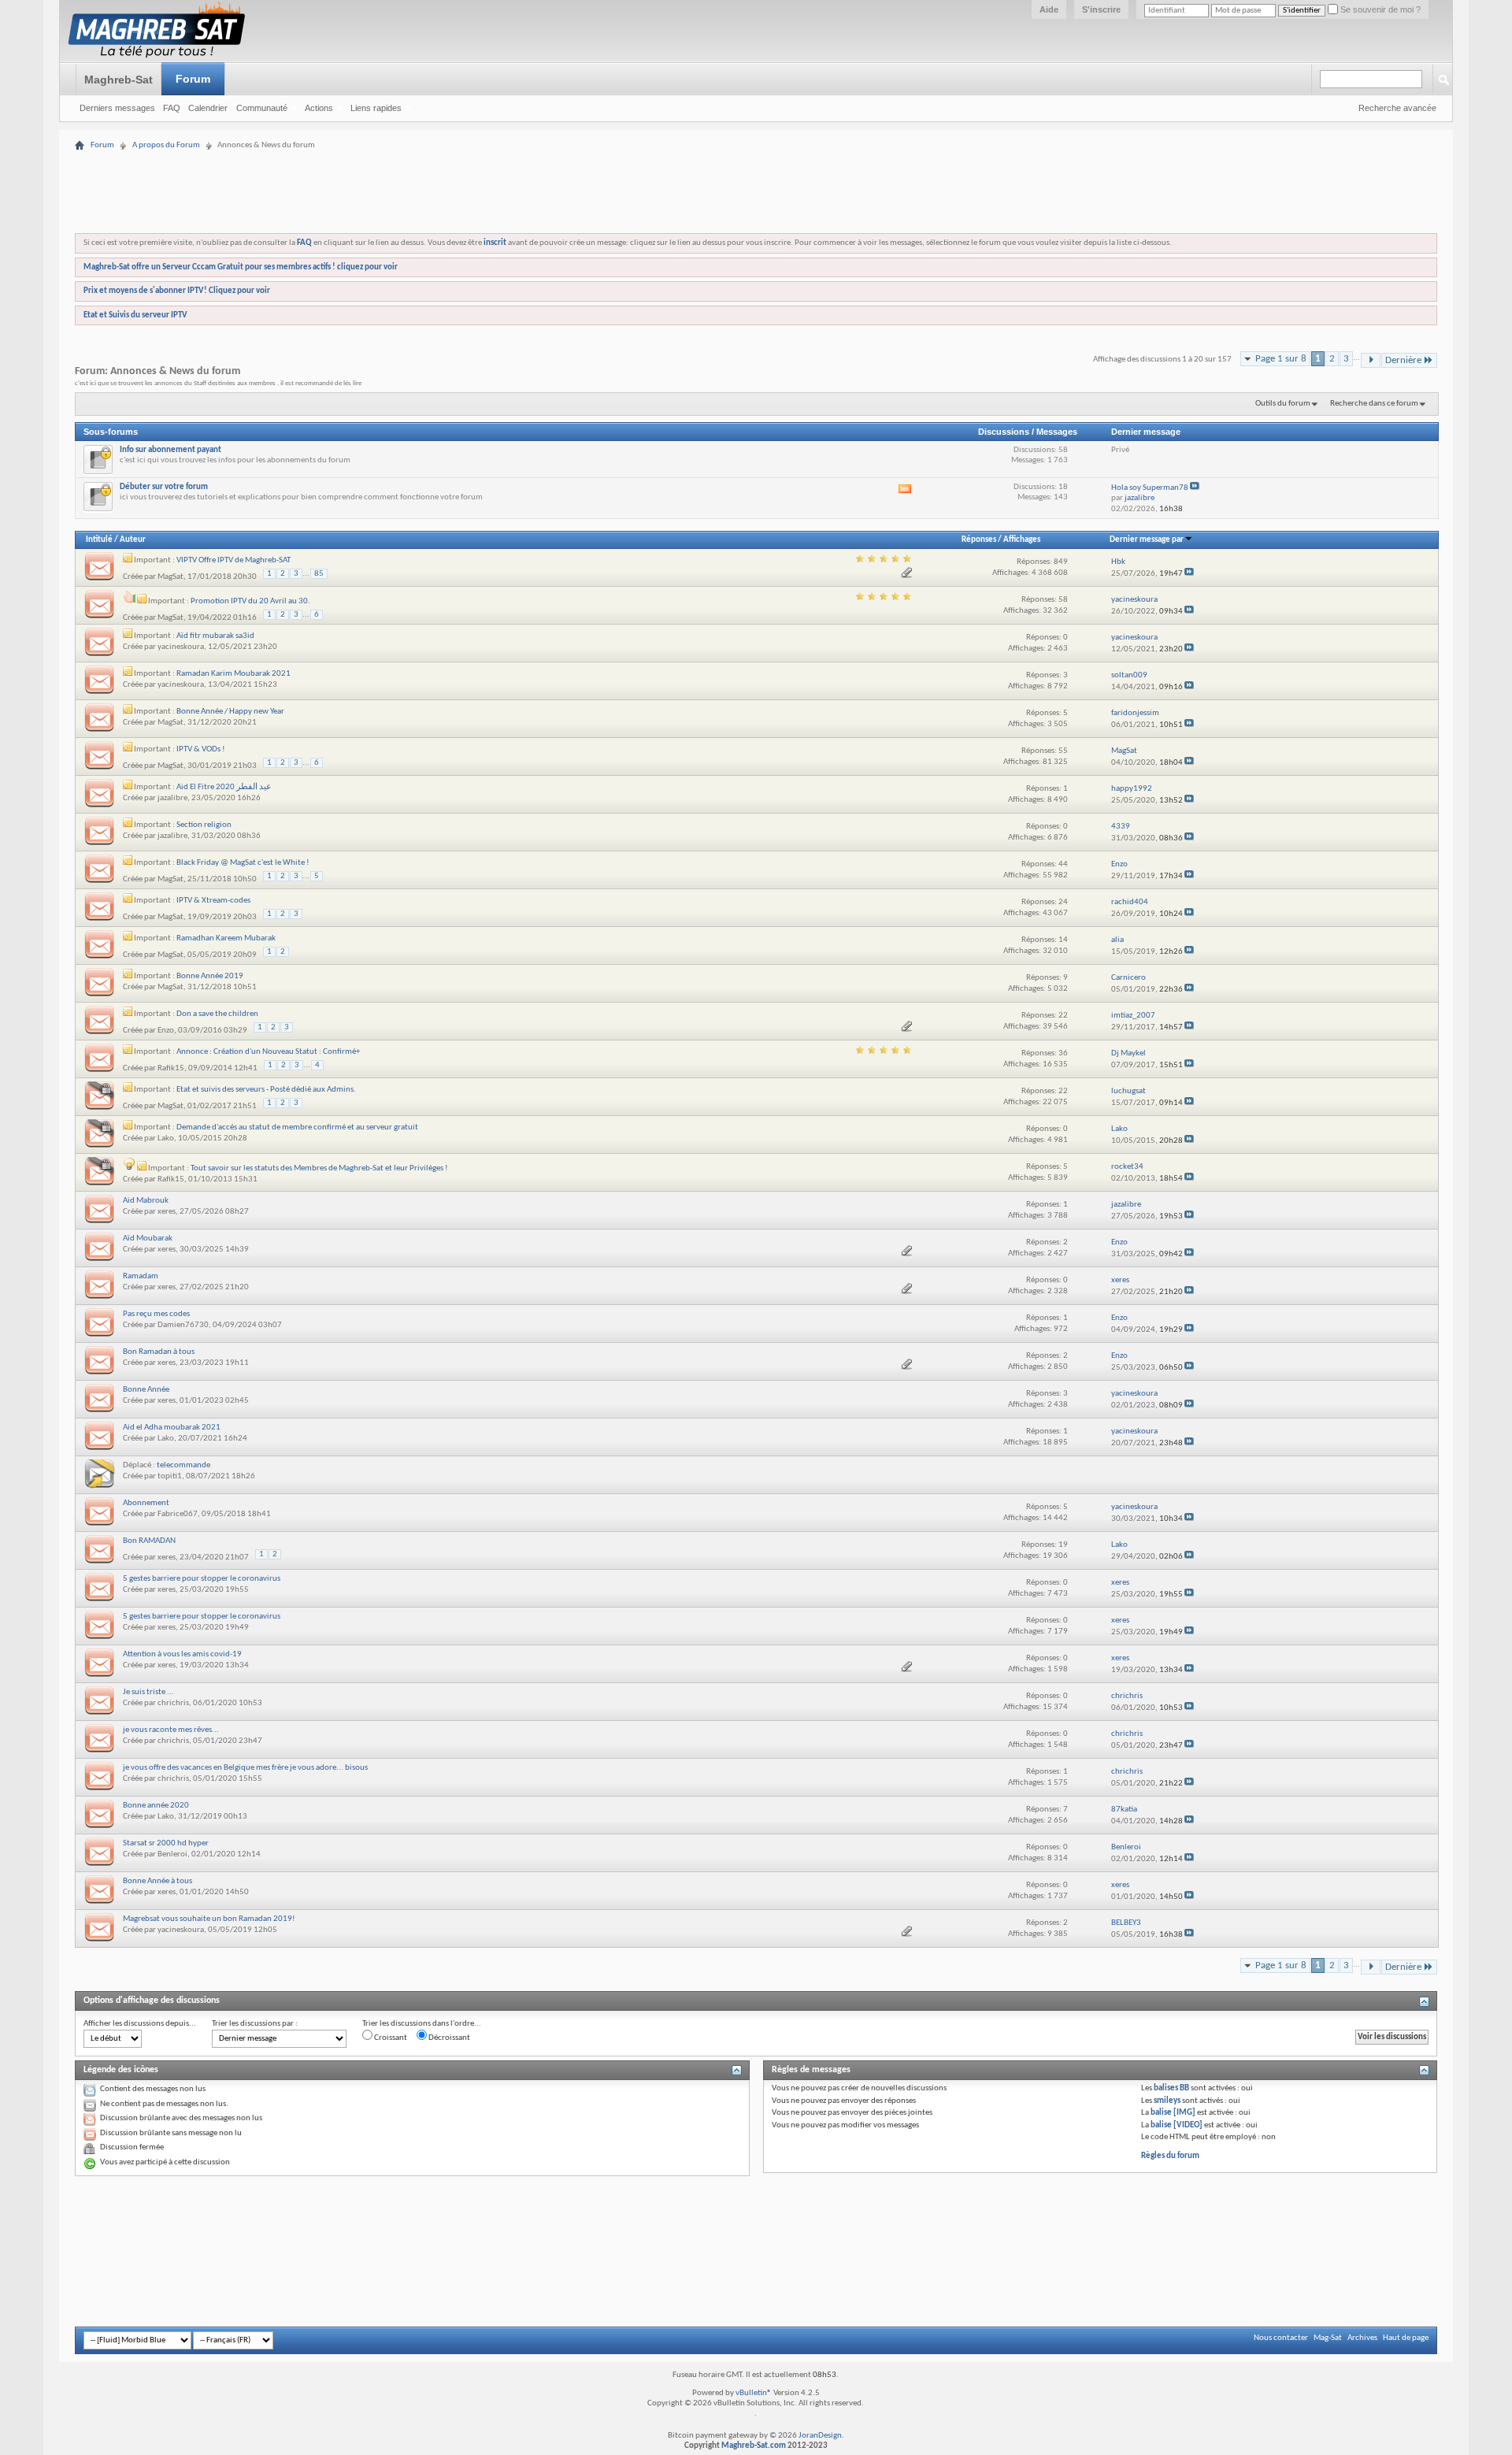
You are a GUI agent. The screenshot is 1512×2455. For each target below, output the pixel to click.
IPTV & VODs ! (201, 749)
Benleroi (172, 1854)
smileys (1167, 2101)
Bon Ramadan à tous (159, 1352)
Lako (166, 1138)
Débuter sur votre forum (164, 487)
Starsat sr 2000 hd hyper (166, 1843)
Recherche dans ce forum (1374, 404)
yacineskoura (181, 647)
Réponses (979, 540)
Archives (1362, 2338)
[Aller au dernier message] (1189, 574)
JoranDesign (820, 2436)
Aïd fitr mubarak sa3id (215, 636)
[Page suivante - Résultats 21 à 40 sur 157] (1371, 360)
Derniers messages (117, 108)
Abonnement (146, 1503)
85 (319, 574)
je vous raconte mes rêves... (171, 1730)
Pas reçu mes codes (156, 1314)
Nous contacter (1281, 2338)
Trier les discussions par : (255, 2024)
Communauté (262, 108)
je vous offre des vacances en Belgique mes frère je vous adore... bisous (245, 1768)
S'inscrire (1101, 9)
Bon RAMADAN (149, 1541)
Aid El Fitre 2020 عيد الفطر (224, 787)
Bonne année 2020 (156, 1806)
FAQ (172, 108)
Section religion (204, 825)
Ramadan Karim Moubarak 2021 (233, 674)
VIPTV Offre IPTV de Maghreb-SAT (233, 560)
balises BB (1171, 2088)
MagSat (170, 577)
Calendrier (208, 108)
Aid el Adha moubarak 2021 (172, 1428)
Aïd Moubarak (148, 1239)
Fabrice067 (178, 1514)
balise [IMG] (1173, 2113)
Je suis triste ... (148, 1692)
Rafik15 (171, 1068)
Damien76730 (183, 1325)
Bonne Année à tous (157, 1881)
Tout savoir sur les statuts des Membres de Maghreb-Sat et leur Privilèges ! (319, 1168)
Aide (1049, 9)
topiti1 (170, 1476)
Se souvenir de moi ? (1379, 9)
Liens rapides (376, 108)
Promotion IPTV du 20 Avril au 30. (250, 601)
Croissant (390, 2038)
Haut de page (1406, 2338)
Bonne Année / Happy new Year (230, 712)
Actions (319, 108)
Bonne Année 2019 (210, 976)
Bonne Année (146, 1390)
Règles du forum (1170, 2156)
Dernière (1403, 360)
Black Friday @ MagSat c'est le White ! (243, 863)
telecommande (183, 1465)
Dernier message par (1147, 540)
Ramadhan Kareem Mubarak (226, 938)
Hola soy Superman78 (1150, 488)
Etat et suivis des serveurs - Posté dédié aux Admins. (266, 1090)
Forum (193, 79)
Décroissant (448, 2038)
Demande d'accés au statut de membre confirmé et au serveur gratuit (297, 1127)
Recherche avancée (1397, 108)
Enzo (166, 1031)
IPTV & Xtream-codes (213, 901)
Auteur (133, 540)
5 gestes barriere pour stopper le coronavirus (202, 1579)
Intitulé (99, 540)
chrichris (173, 1703)
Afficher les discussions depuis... (140, 2024)
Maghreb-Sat (119, 80)
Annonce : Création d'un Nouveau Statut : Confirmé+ (268, 1052)
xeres (167, 1212)
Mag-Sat (1328, 2338)
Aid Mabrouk (146, 1201)
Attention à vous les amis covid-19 (182, 1654)
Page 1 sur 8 (1281, 359)
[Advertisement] (756, 144)
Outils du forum (1283, 404)
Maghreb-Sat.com (754, 2446)
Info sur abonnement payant (170, 450)
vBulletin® (754, 2393)
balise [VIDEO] (1177, 2125)
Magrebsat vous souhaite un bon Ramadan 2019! (209, 1919)
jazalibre (172, 798)
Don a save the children (217, 1014)
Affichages (1022, 540)
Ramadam (141, 1276)
